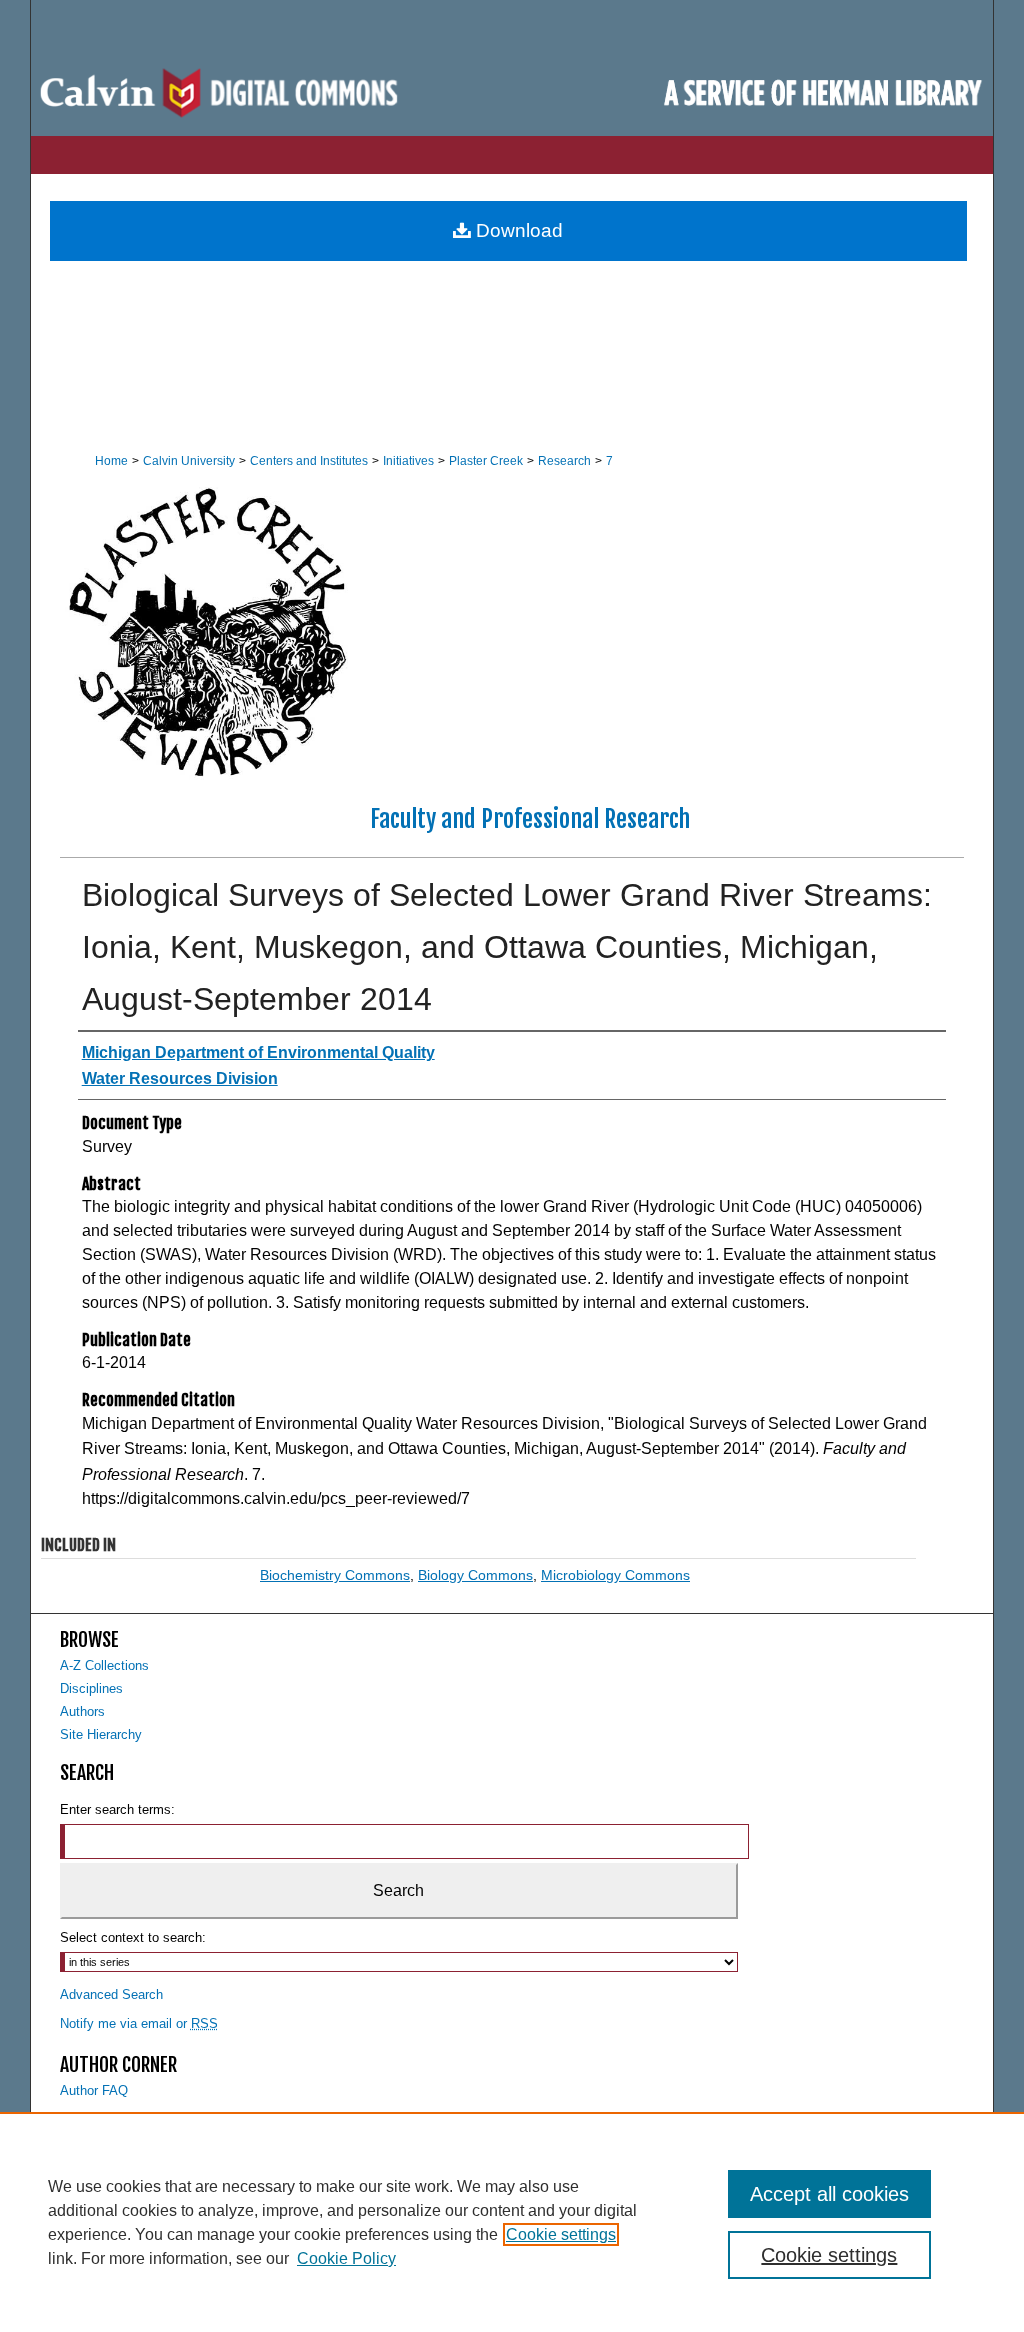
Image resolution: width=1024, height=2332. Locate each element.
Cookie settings (561, 2234)
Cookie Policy (346, 2258)
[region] (512, 2222)
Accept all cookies (829, 2194)
